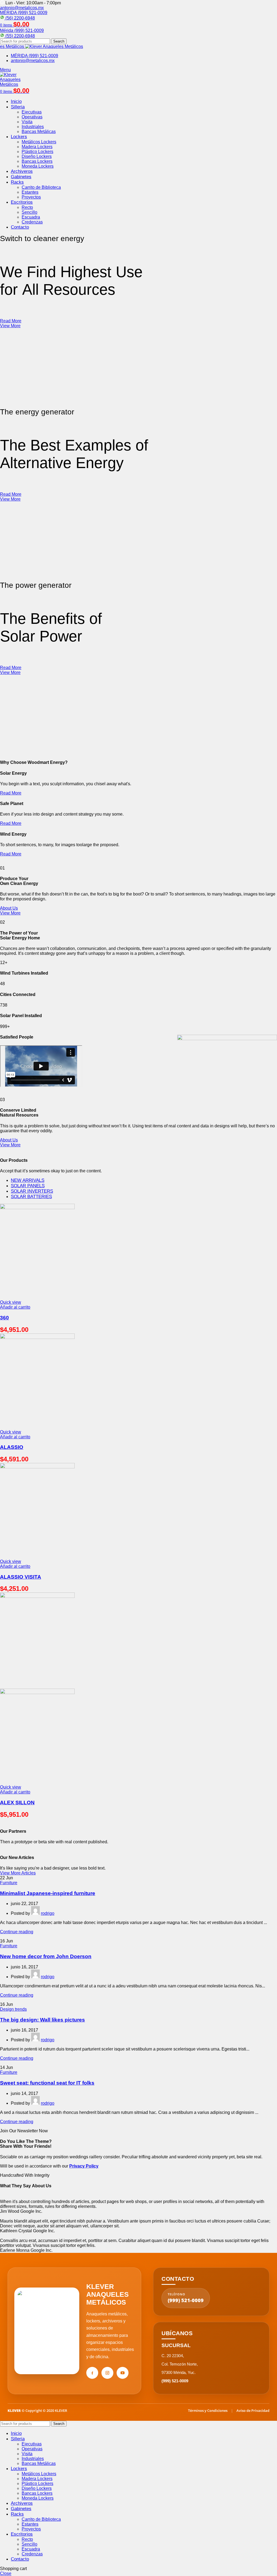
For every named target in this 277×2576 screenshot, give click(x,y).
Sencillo (29, 212)
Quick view (11, 1302)
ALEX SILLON (17, 1803)
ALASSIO (12, 1447)
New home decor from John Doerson (46, 1956)
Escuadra (31, 217)
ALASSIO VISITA (21, 1577)
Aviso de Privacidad (253, 2410)
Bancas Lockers (37, 161)
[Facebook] (92, 2373)
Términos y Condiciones (208, 2410)
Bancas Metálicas (39, 132)
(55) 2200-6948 (20, 36)
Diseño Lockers (37, 156)
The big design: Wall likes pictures (42, 2020)
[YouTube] (123, 2373)
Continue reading (17, 1932)
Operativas (32, 117)
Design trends (13, 2009)
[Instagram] (107, 2373)
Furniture (9, 1883)
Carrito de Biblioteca (41, 187)
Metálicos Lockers (39, 142)
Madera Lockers (37, 147)
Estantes (30, 192)
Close (6, 2573)
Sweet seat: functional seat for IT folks (47, 2083)
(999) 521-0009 (186, 2298)
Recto (27, 207)
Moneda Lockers (38, 166)
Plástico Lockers (37, 152)
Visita (27, 122)
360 (4, 1318)
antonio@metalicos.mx (22, 8)
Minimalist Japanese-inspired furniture (48, 1893)
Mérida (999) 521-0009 (22, 30)
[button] (15, 1307)
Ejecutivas (32, 112)
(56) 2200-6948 (20, 18)
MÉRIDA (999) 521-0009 (24, 13)
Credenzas (32, 222)
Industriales (33, 127)
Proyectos (31, 197)
